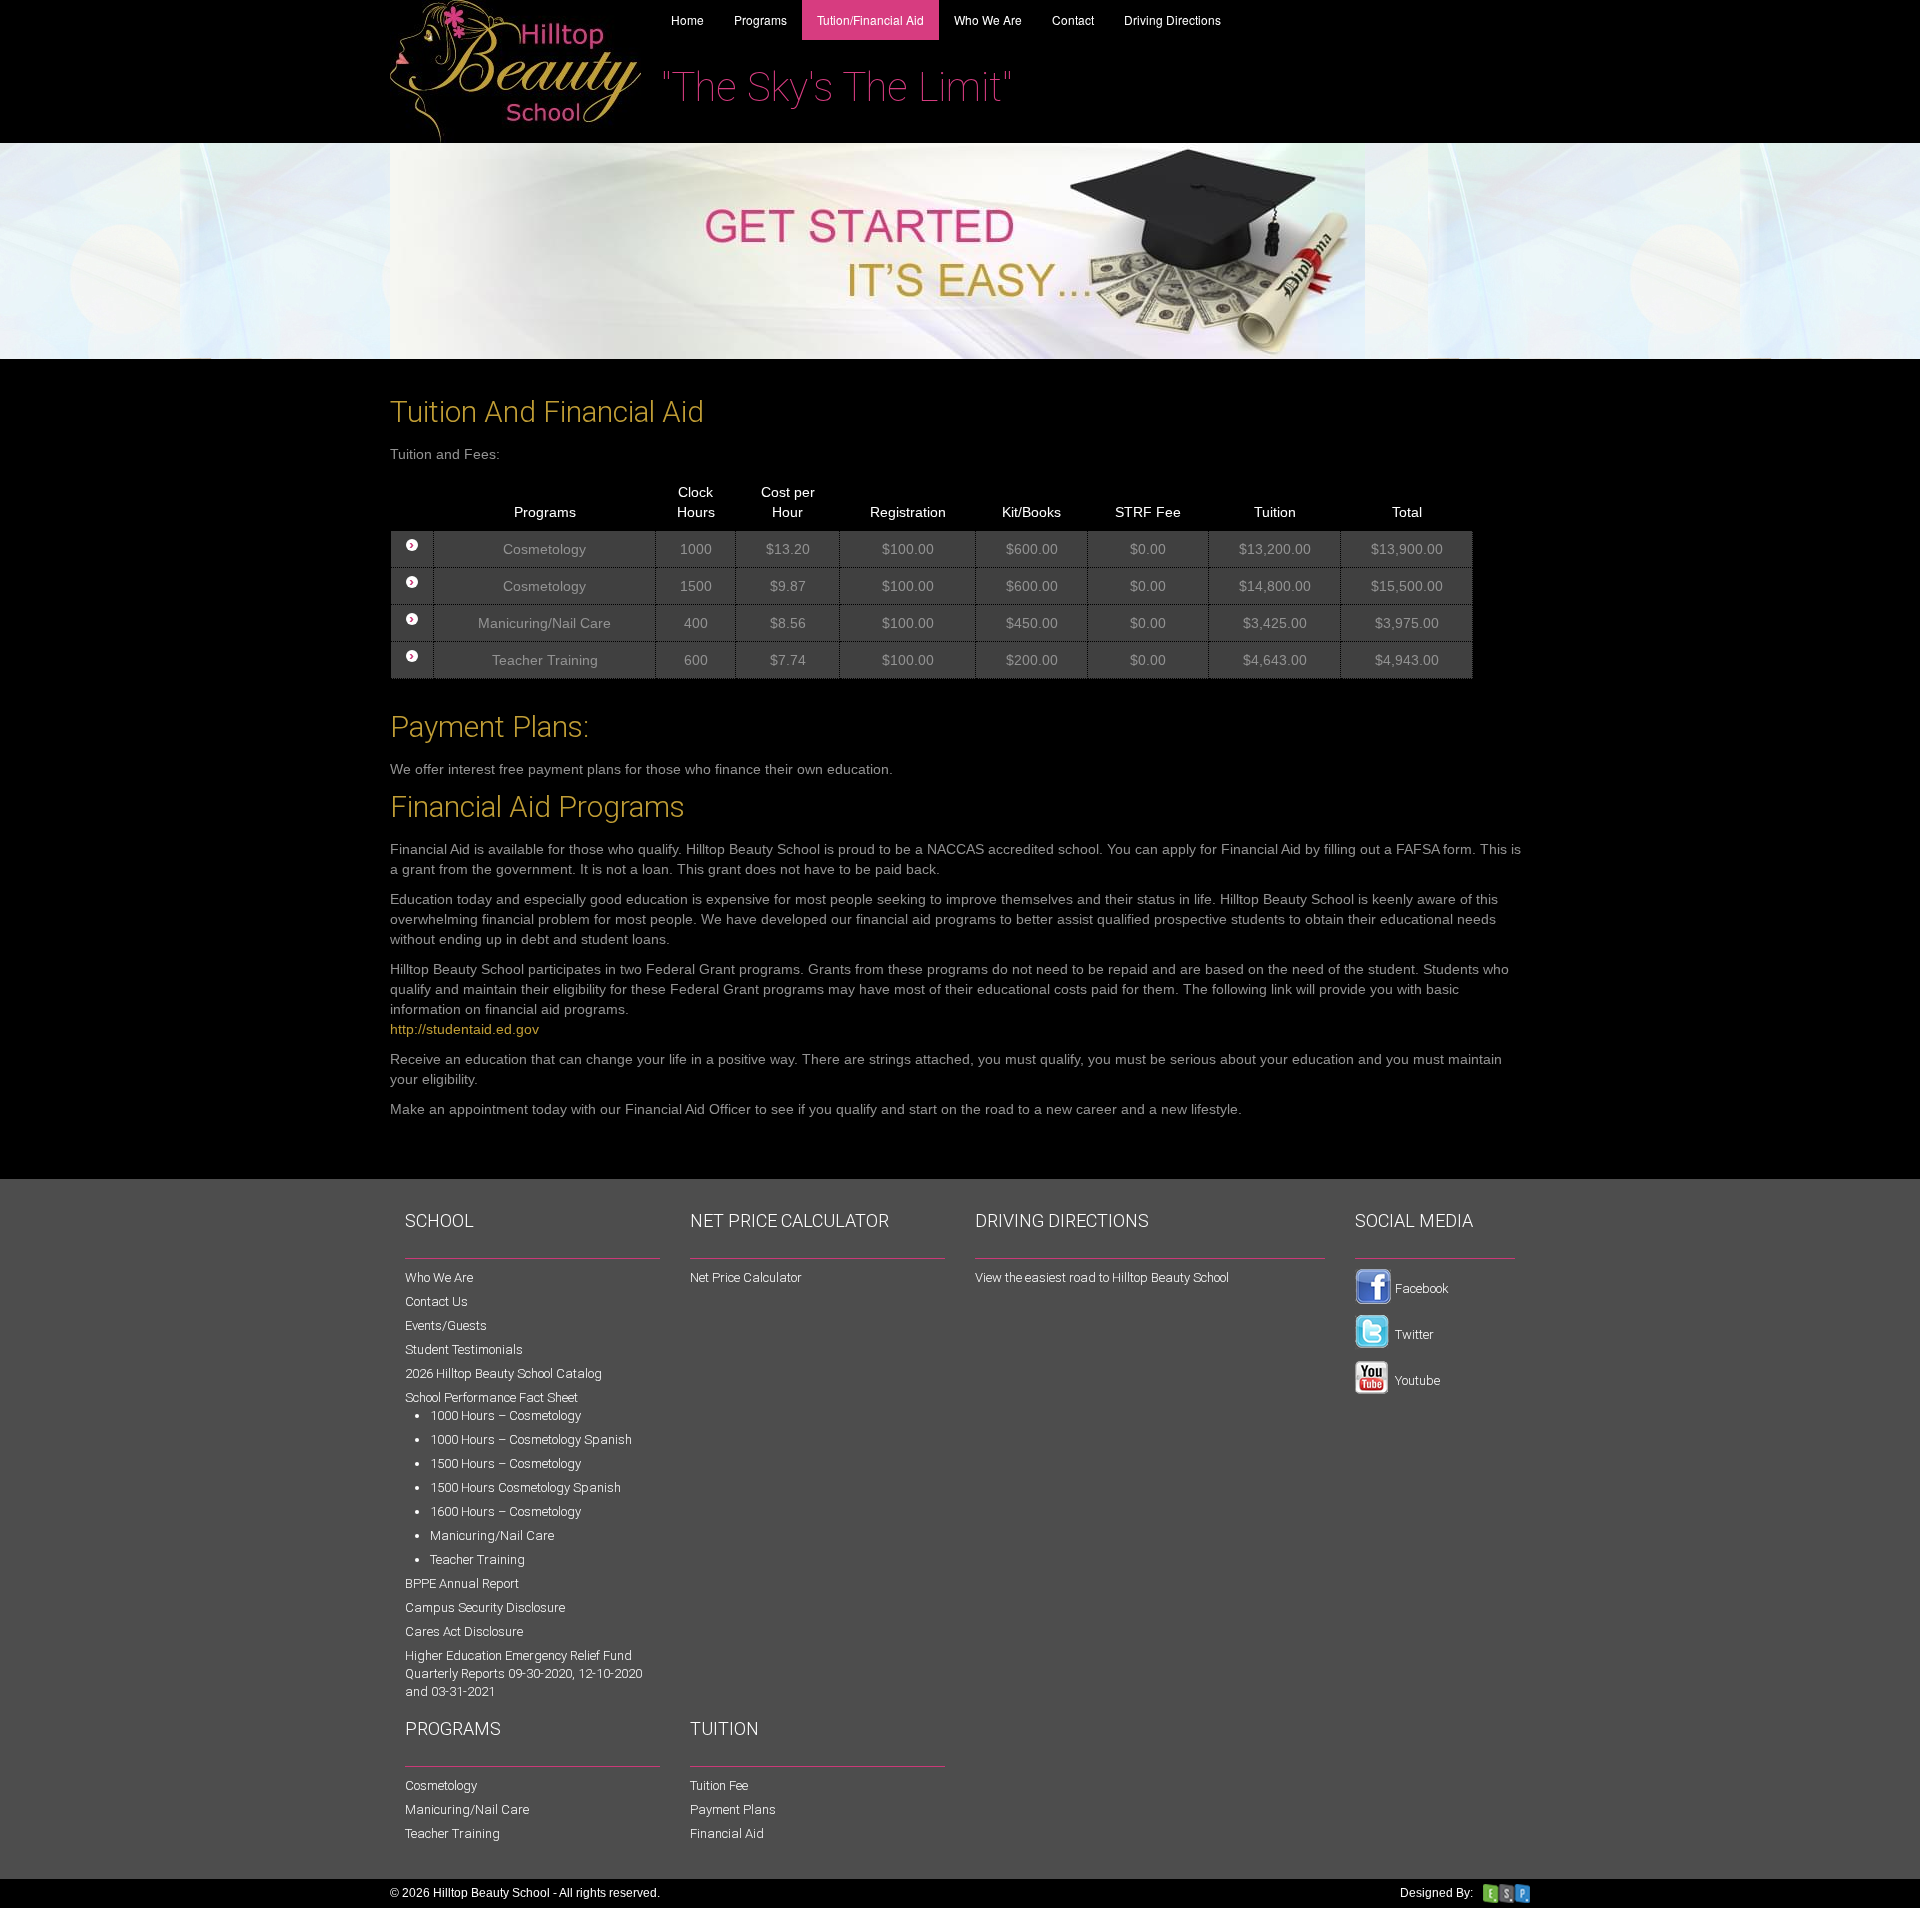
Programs (760, 19)
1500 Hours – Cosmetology (505, 1463)
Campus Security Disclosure (485, 1607)
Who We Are (988, 19)
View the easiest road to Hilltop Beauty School (1102, 1277)
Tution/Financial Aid (870, 19)
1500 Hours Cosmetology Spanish (525, 1487)
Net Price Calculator (746, 1277)
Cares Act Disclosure (464, 1631)
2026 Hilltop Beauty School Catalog (503, 1373)
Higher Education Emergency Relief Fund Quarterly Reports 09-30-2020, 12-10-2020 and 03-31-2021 (523, 1673)
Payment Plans (733, 1809)
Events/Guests (446, 1325)
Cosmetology (441, 1785)
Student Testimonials (464, 1349)
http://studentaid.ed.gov (464, 1029)
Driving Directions (1172, 19)
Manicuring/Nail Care (492, 1535)
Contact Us (436, 1301)
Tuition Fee (719, 1785)
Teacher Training (477, 1559)
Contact (1073, 19)
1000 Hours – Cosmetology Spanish (531, 1439)
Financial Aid (727, 1833)
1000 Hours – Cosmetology (505, 1415)
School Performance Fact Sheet (491, 1397)
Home (687, 19)
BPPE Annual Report (462, 1583)
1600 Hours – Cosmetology (505, 1511)
